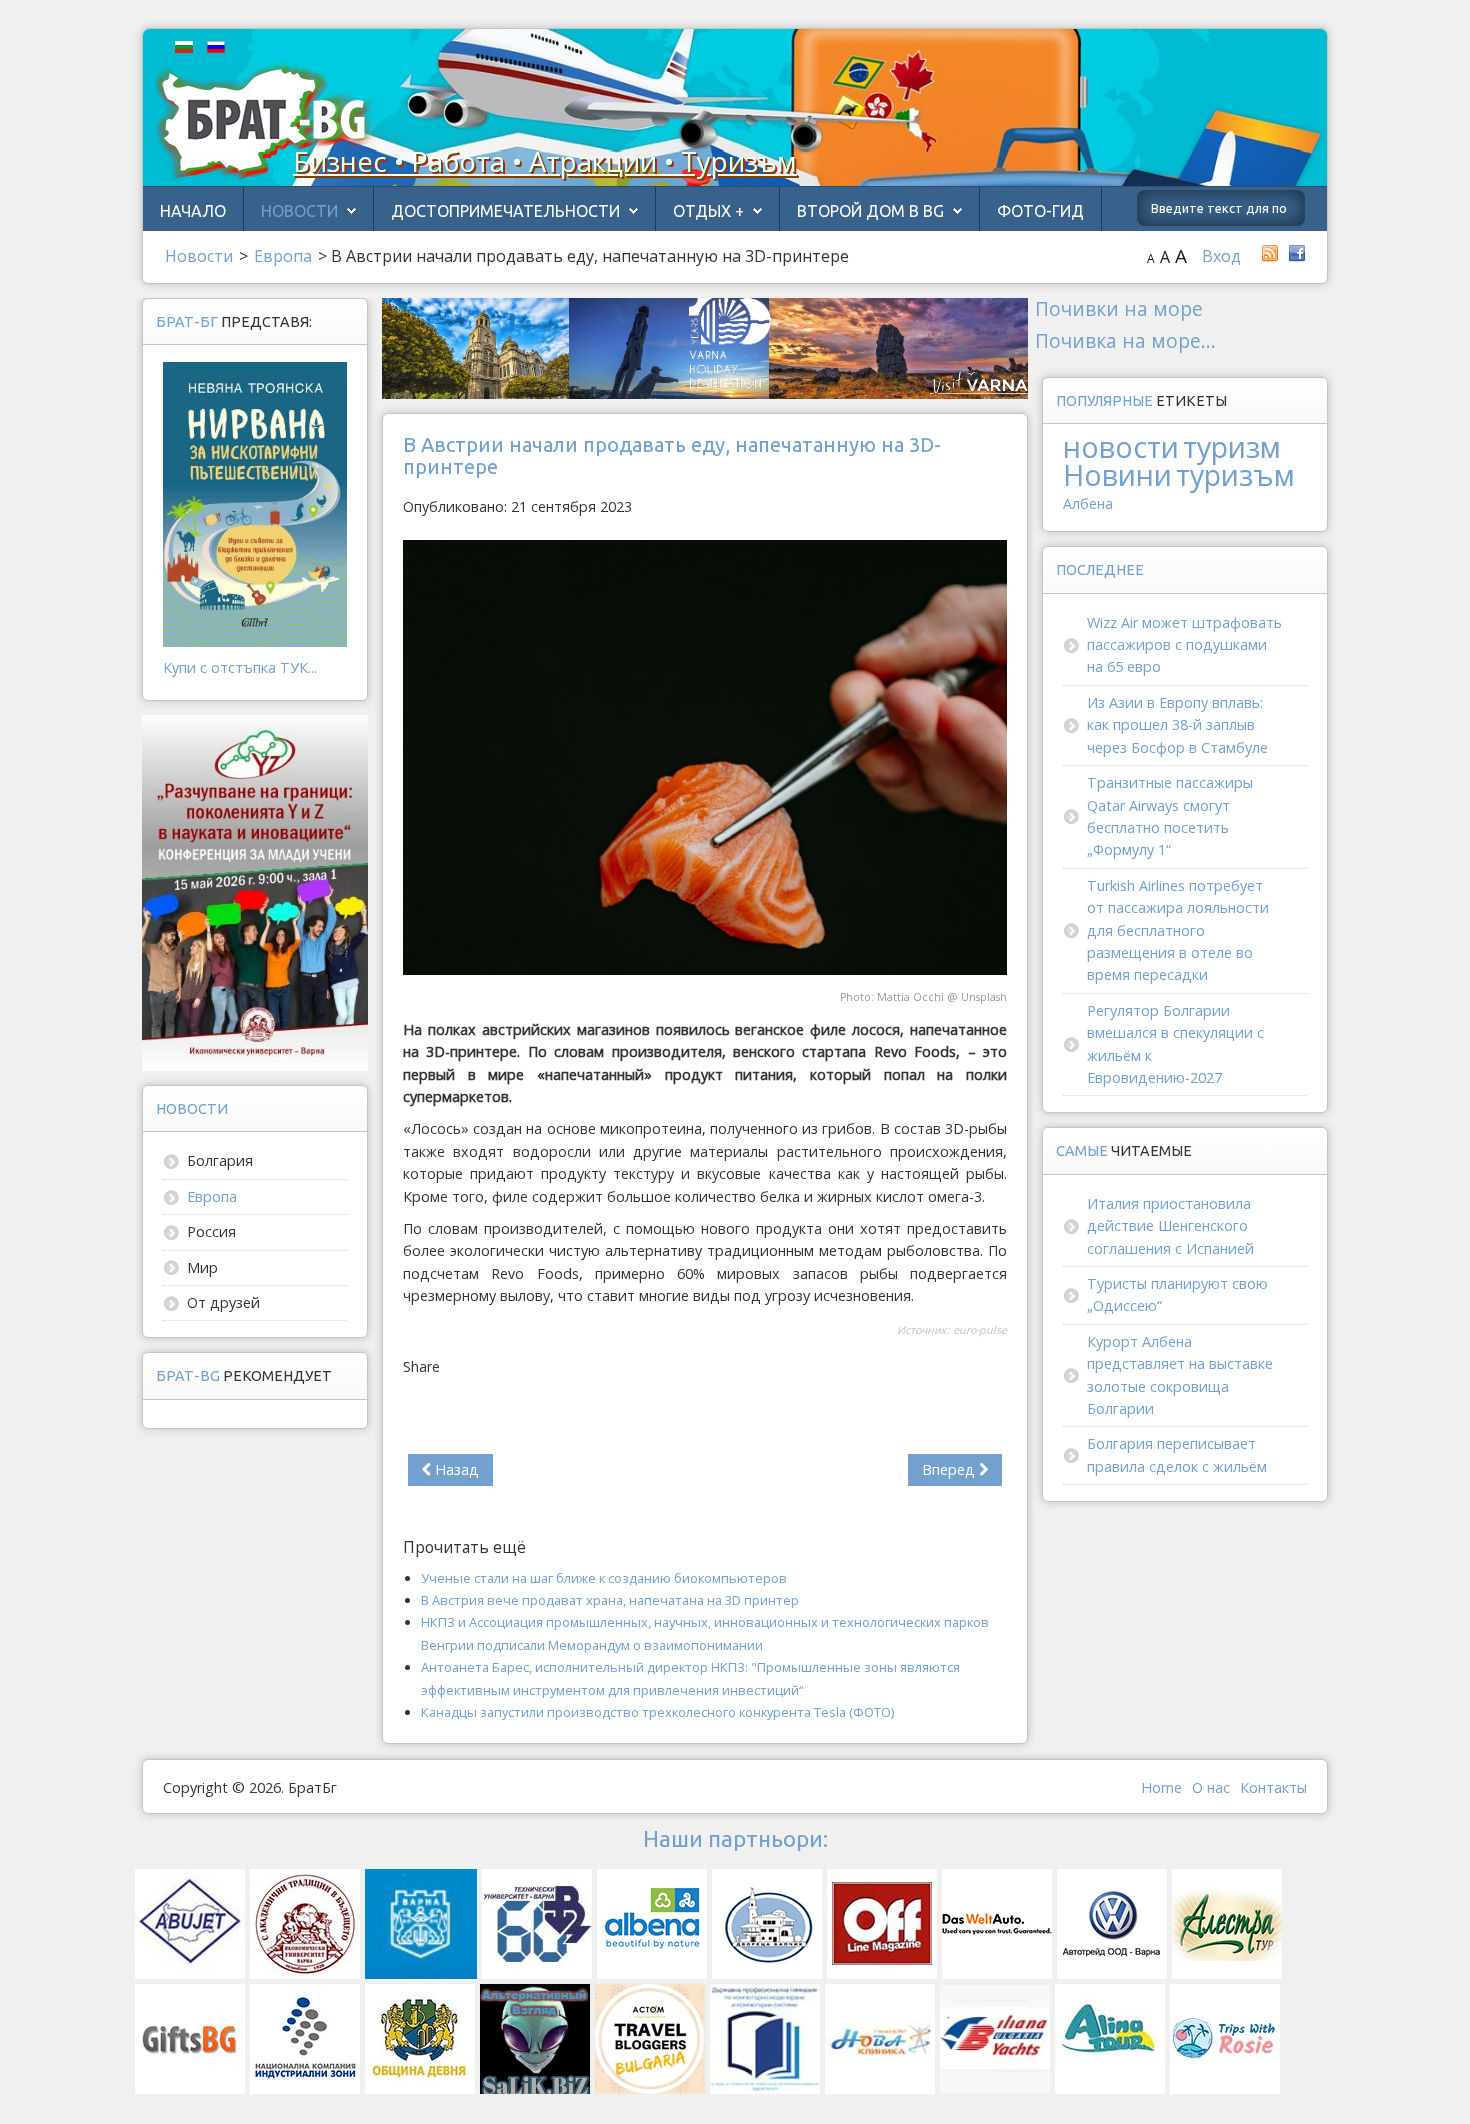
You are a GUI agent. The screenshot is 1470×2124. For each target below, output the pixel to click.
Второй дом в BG (870, 211)
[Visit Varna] (705, 346)
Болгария (220, 1160)
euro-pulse (980, 1330)
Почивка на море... (1125, 340)
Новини (1117, 474)
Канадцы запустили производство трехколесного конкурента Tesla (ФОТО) (657, 1712)
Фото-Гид (1040, 211)
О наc (1211, 1787)
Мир (202, 1267)
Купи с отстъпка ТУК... (240, 667)
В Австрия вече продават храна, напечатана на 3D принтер (610, 1600)
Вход (1221, 256)
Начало (193, 211)
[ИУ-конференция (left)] (255, 891)
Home (1161, 1787)
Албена (1088, 503)
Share (421, 1366)
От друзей (223, 1302)
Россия (211, 1231)
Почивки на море (1119, 308)
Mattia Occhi (910, 997)
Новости (299, 211)
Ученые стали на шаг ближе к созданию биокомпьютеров (604, 1578)
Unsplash (984, 997)
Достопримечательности (505, 211)
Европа (212, 1196)
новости (1121, 446)
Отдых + (708, 211)
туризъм (1235, 474)
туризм (1232, 446)
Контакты (1273, 1787)
